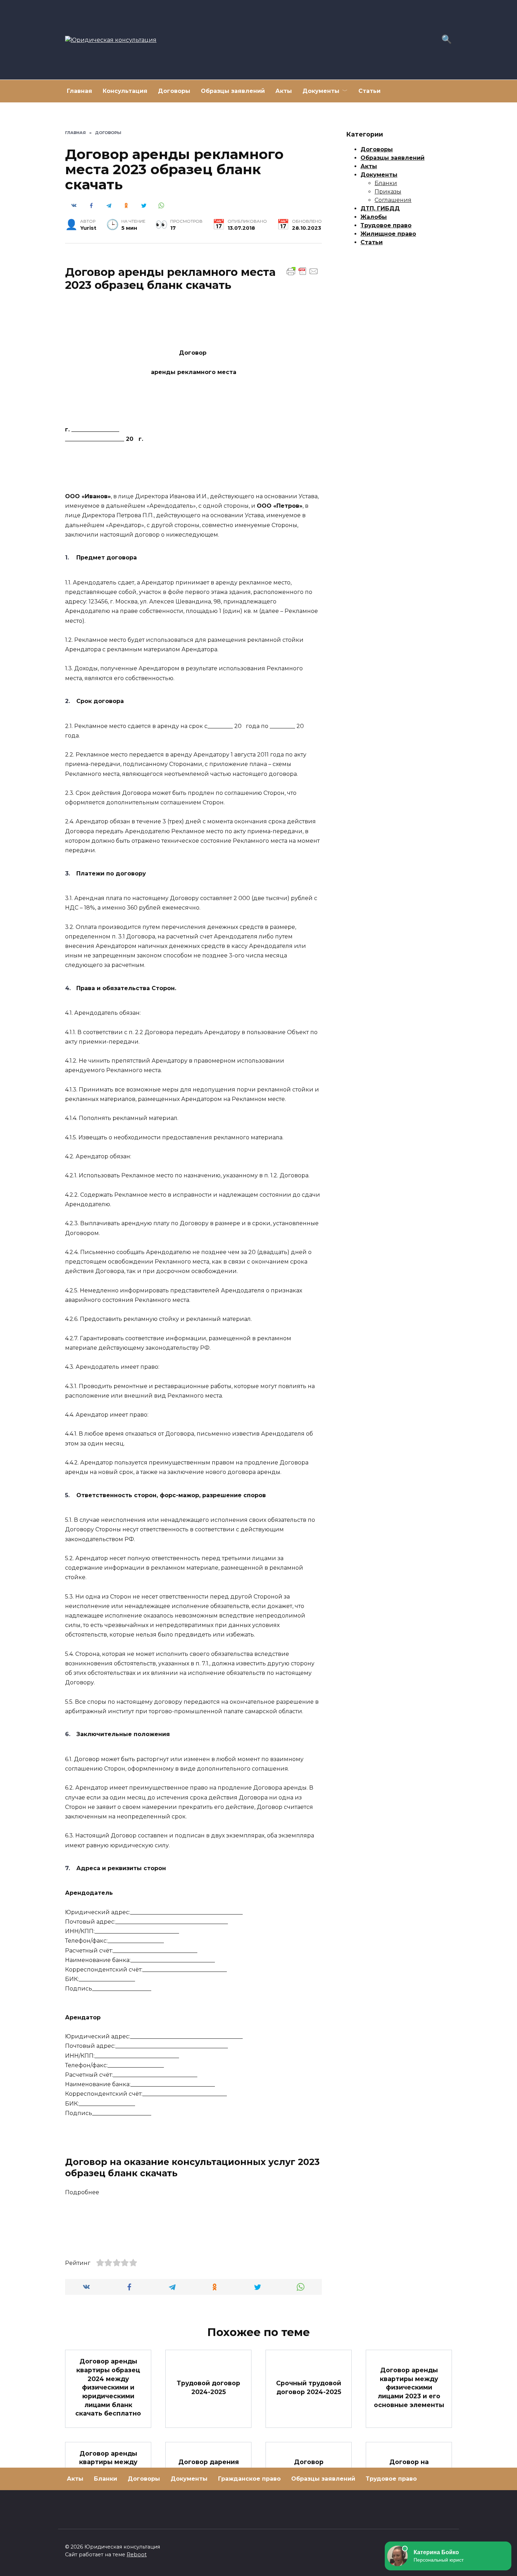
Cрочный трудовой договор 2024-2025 (309, 2387)
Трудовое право (386, 225)
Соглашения (393, 200)
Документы (321, 91)
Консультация (125, 91)
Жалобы (374, 217)
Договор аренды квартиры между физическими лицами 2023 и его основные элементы (409, 2387)
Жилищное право (388, 234)
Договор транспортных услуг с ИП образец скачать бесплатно (309, 2475)
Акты (284, 91)
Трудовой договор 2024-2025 (208, 2387)
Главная (79, 91)
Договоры (174, 91)
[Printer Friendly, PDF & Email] (302, 271)
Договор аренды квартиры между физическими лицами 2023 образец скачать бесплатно (108, 2475)
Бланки (386, 183)
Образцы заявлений (233, 91)
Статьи (369, 91)
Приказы (388, 192)
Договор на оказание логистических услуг (409, 2475)
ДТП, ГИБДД (380, 208)
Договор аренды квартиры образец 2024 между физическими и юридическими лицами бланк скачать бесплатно (108, 2387)
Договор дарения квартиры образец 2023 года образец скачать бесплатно (208, 2475)
